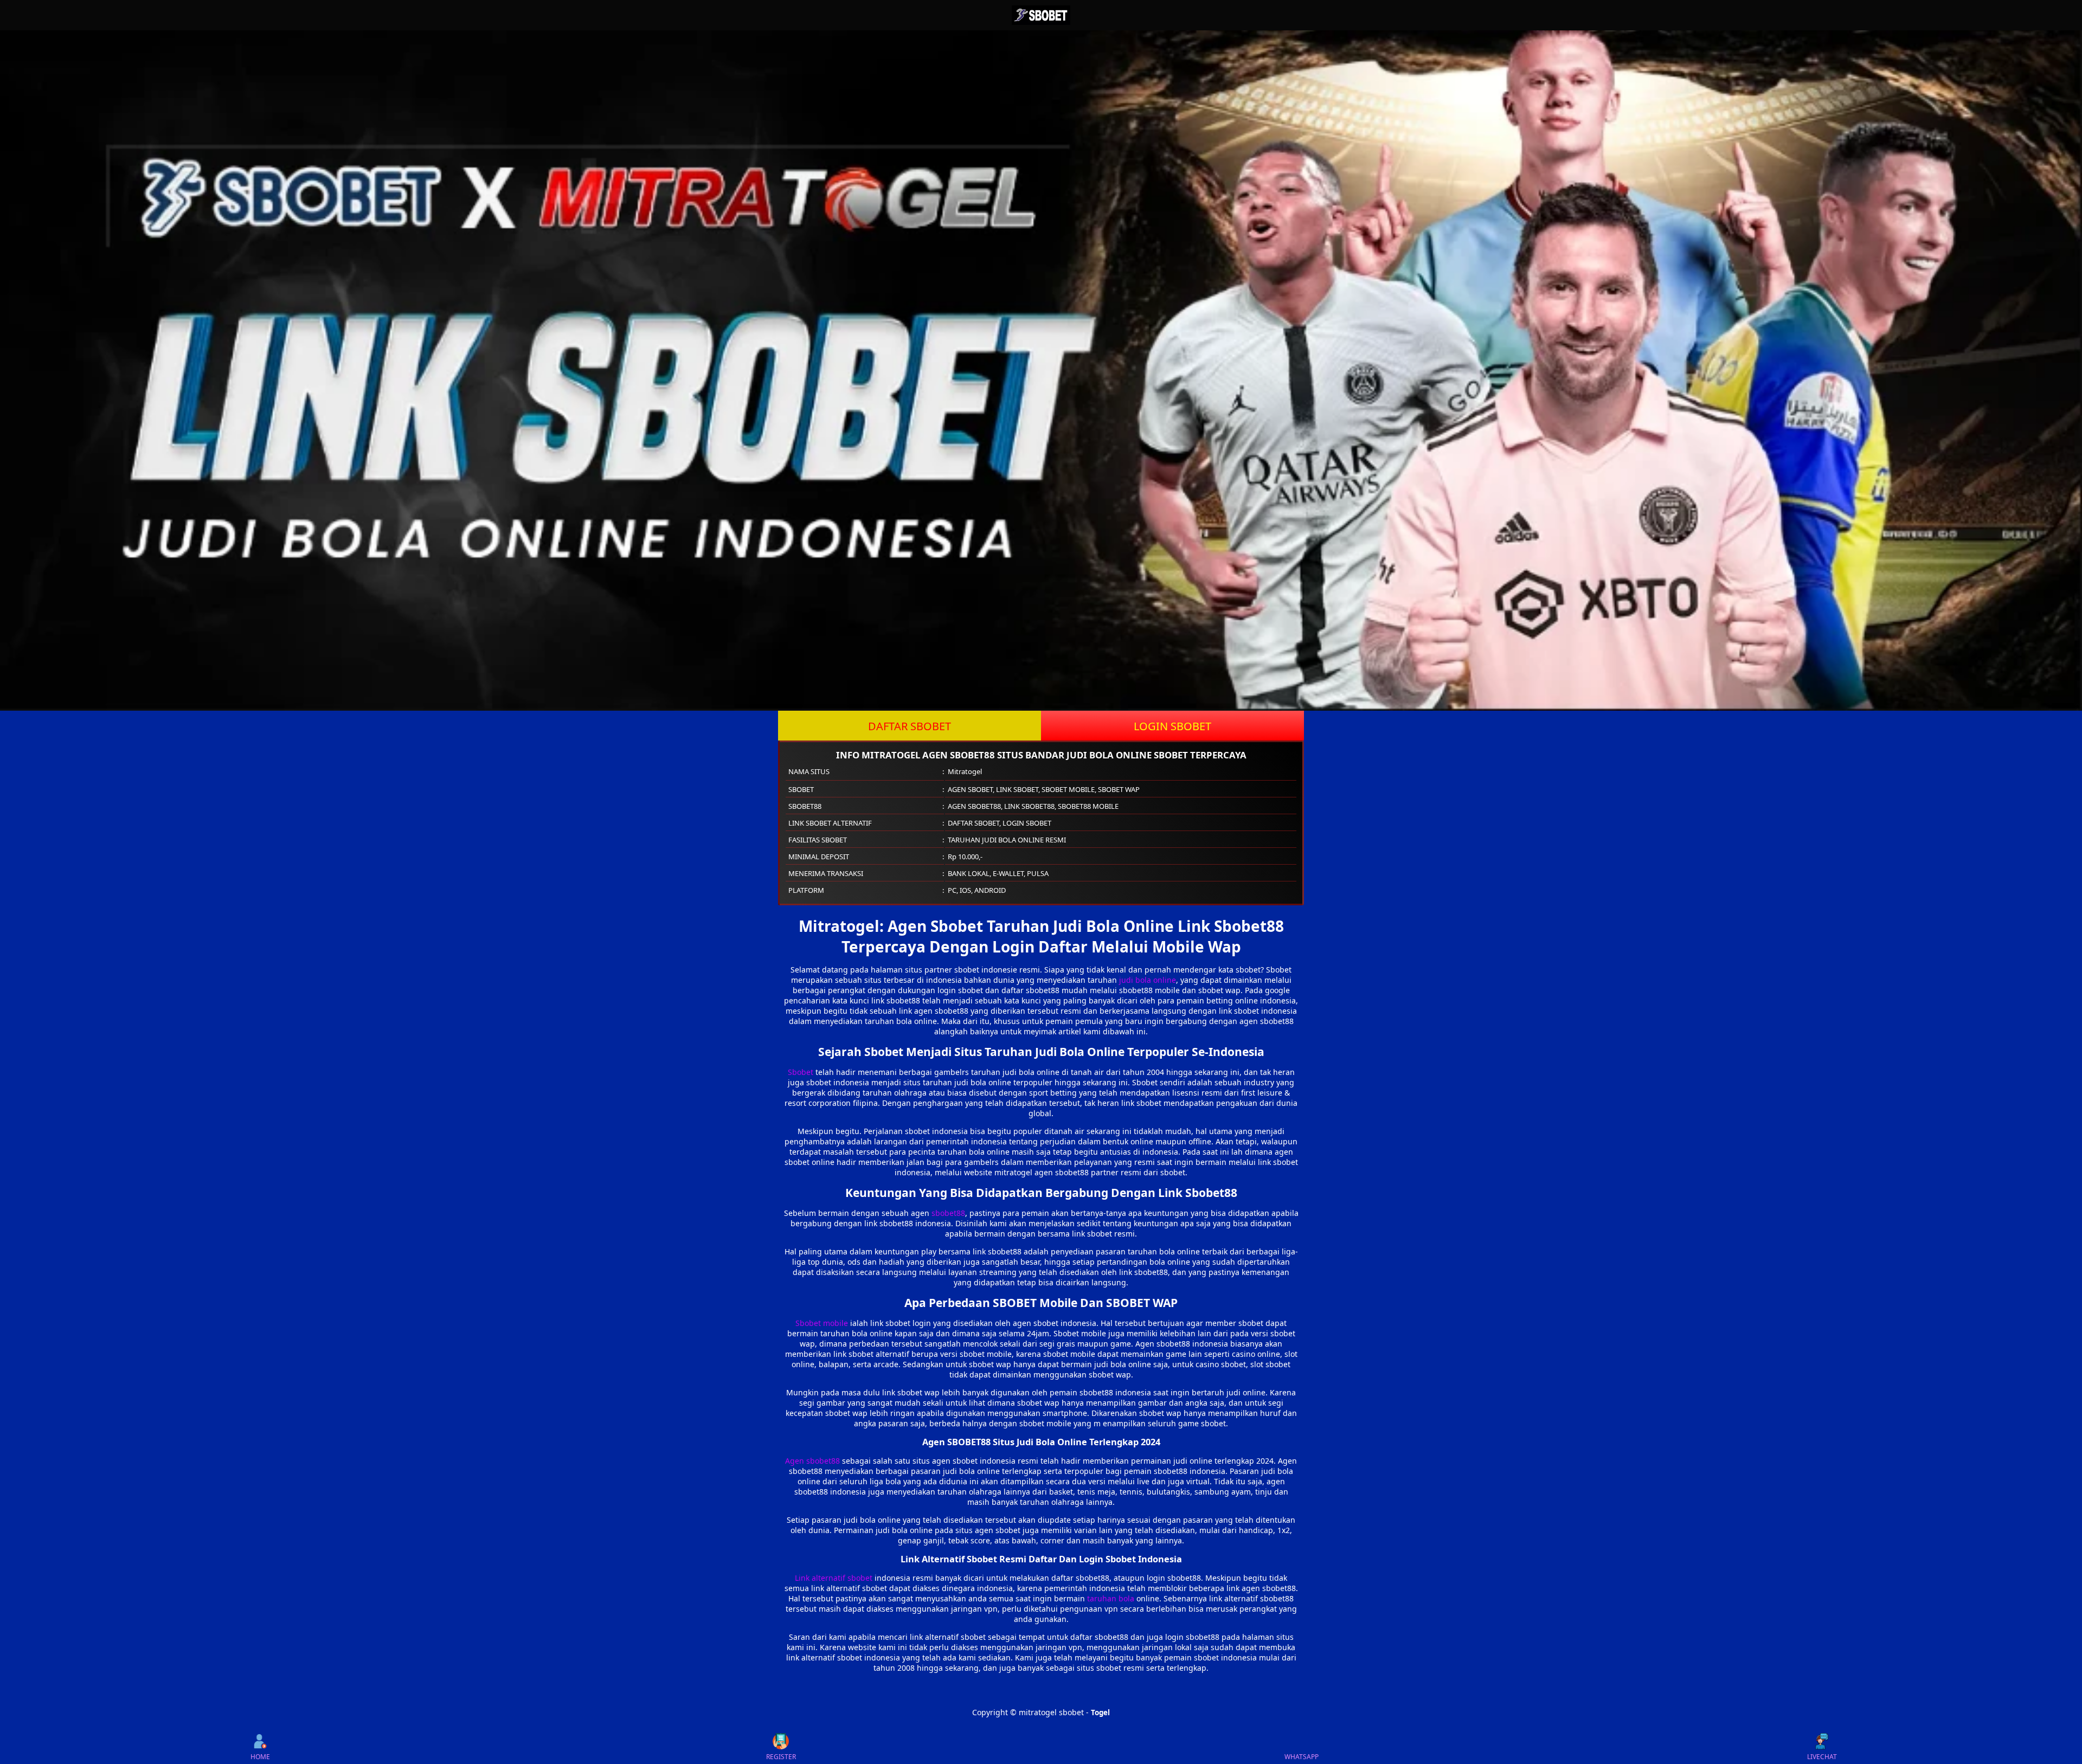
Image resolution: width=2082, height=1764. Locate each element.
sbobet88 (948, 1213)
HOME (260, 1757)
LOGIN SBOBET (1172, 726)
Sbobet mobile (822, 1323)
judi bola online (1148, 980)
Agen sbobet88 (812, 1461)
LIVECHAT (1822, 1757)
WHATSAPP (1302, 1757)
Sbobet (801, 1072)
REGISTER (781, 1757)
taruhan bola (1111, 1598)
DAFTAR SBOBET (910, 726)
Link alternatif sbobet (834, 1578)
